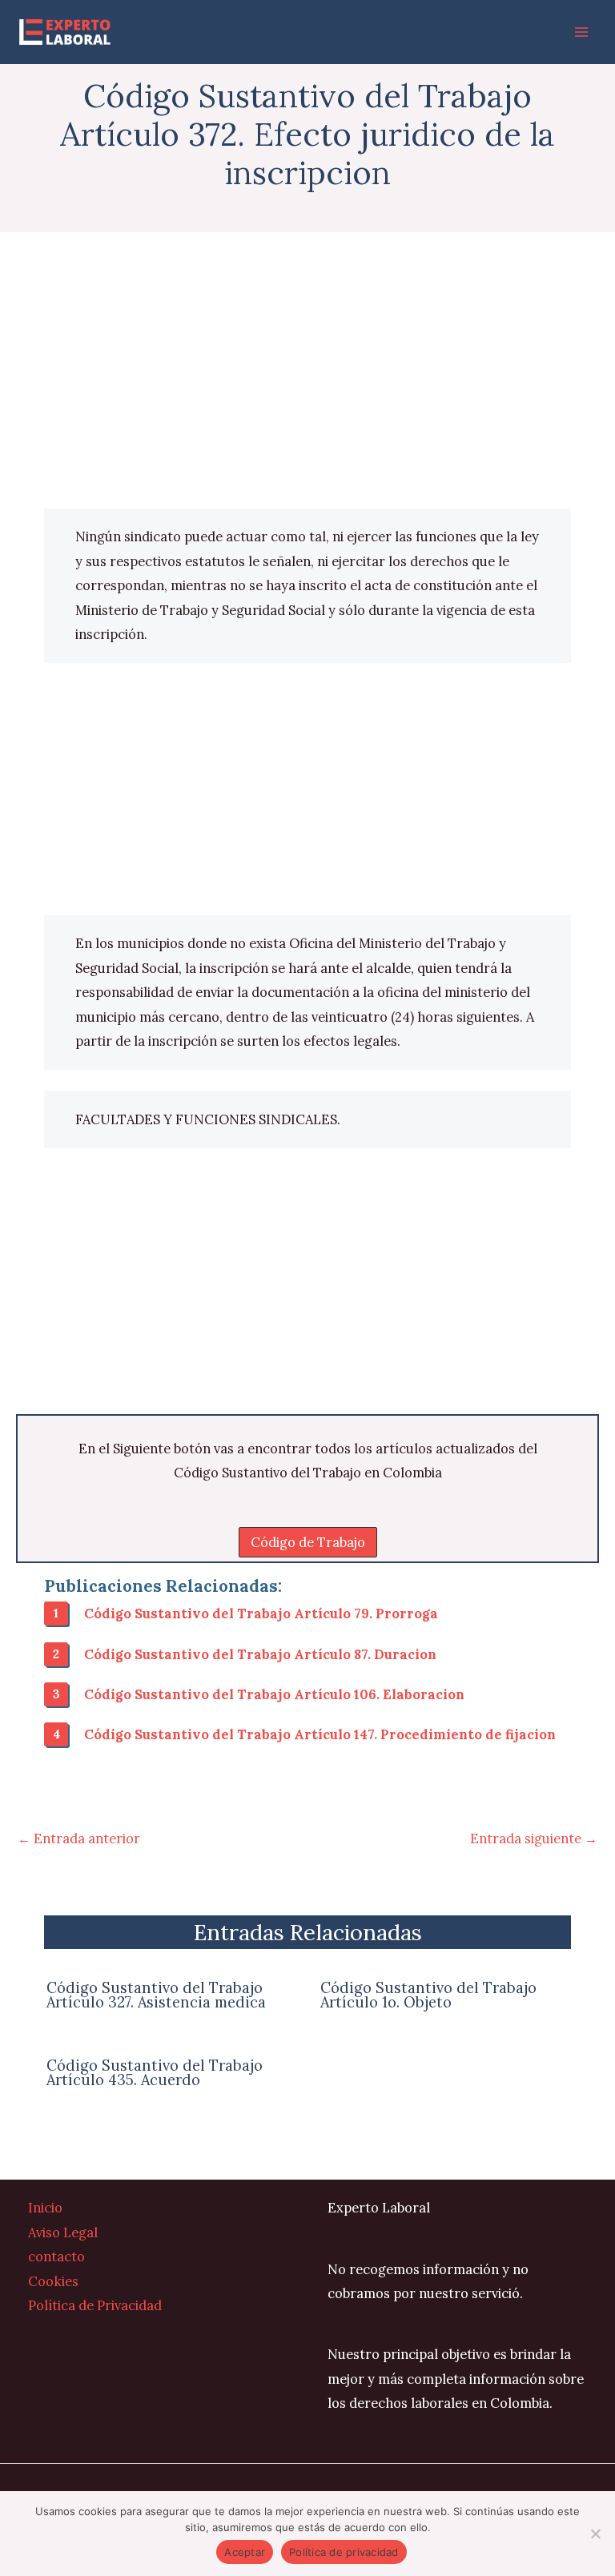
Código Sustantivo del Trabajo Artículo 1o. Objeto (428, 1995)
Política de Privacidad (95, 2305)
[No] (595, 2534)
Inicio (45, 2207)
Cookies (53, 2281)
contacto (56, 2256)
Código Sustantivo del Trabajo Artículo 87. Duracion (260, 1654)
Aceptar (245, 2552)
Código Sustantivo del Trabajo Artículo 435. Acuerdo (155, 2073)
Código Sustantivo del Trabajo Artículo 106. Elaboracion (274, 1694)
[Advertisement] (307, 390)
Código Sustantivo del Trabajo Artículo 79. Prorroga (261, 1613)
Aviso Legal (63, 2232)
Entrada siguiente (534, 1838)
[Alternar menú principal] (581, 32)
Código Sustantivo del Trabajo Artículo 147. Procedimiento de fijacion (320, 1734)
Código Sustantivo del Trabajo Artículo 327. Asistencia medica (156, 1995)
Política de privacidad (344, 2552)
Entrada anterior (79, 1838)
